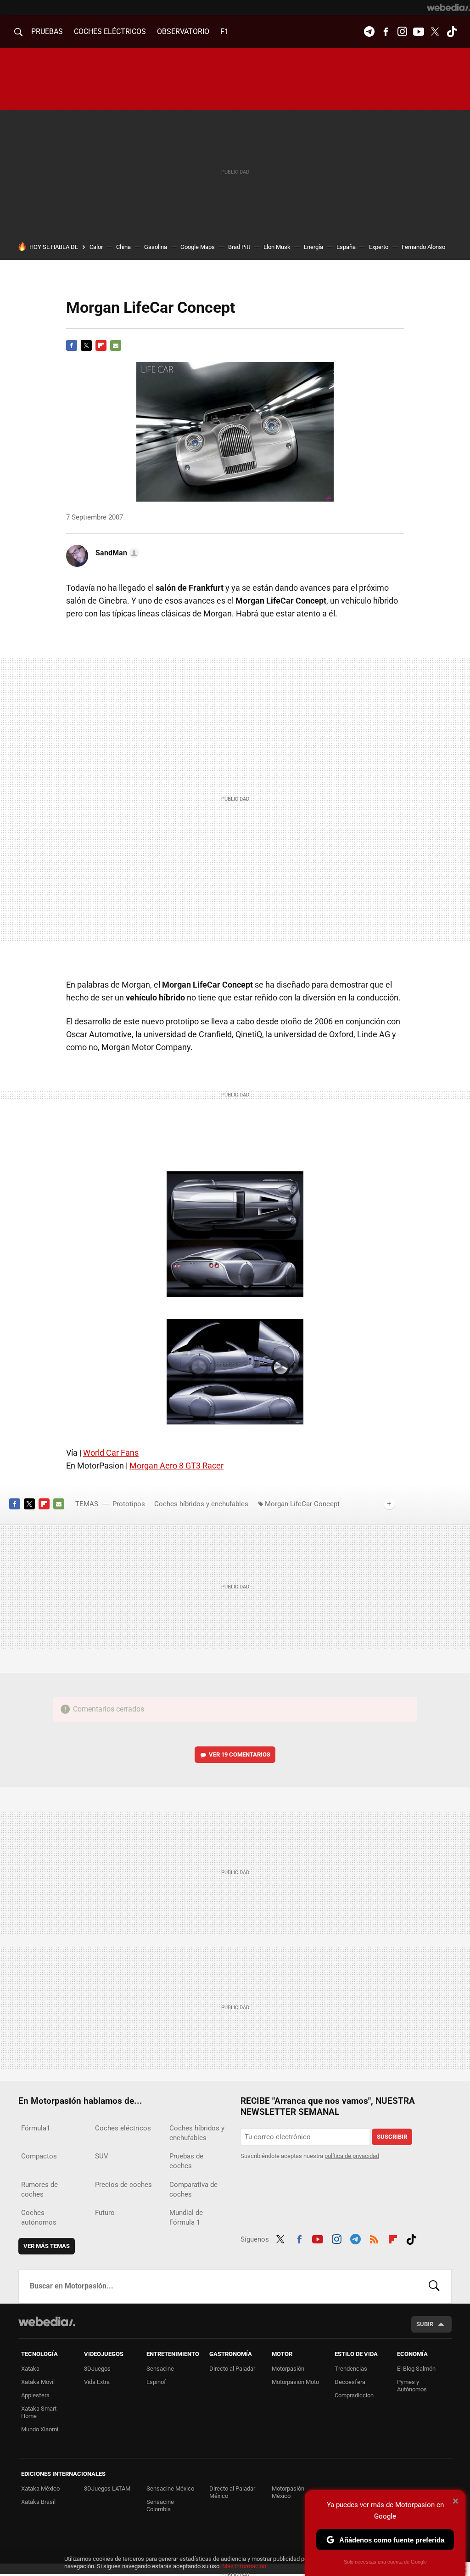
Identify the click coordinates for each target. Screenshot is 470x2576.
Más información (244, 2566)
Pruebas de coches (186, 2161)
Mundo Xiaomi (40, 2429)
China (123, 247)
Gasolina (156, 247)
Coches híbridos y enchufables (201, 1504)
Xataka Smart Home (39, 2412)
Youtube (419, 32)
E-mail (116, 345)
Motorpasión (288, 2369)
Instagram (402, 32)
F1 (224, 31)
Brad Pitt (239, 247)
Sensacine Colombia (160, 2505)
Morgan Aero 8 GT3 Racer (176, 1466)
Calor (96, 247)
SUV (102, 2156)
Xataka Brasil (38, 2502)
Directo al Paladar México (232, 2492)
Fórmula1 (36, 2128)
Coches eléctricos (123, 2128)
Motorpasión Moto (295, 2382)
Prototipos (129, 1504)
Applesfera (35, 2395)
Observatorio (183, 31)
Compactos (39, 2156)
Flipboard (101, 345)
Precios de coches (123, 2185)
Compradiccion (354, 2395)
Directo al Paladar (232, 2369)
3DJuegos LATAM (107, 2488)
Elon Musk (277, 247)
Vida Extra (97, 2382)
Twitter (435, 32)
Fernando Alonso (423, 247)
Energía (313, 247)
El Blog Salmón (416, 2369)
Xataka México (40, 2488)
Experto (379, 247)
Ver (240, 1754)
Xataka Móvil (38, 2382)
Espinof (156, 2382)
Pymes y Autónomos (412, 2386)
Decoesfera (350, 2382)
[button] (116, 553)
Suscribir (392, 2137)
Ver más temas (47, 2246)
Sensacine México (170, 2488)
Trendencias (351, 2369)
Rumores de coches (39, 2189)
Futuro (105, 2213)
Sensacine (160, 2369)
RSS (374, 2238)
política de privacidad (352, 2156)
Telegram (369, 32)
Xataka (30, 2369)
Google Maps (198, 247)
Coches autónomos (39, 2217)
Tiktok (452, 32)
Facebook (386, 32)
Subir (425, 2324)
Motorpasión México (288, 2492)
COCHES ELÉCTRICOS (110, 31)
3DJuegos (97, 2369)
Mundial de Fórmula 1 (186, 2217)
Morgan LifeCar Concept (302, 1504)
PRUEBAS (47, 31)
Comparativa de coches (193, 2189)
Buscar (434, 2286)
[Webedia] (448, 7)
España (346, 247)
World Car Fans (111, 1453)
